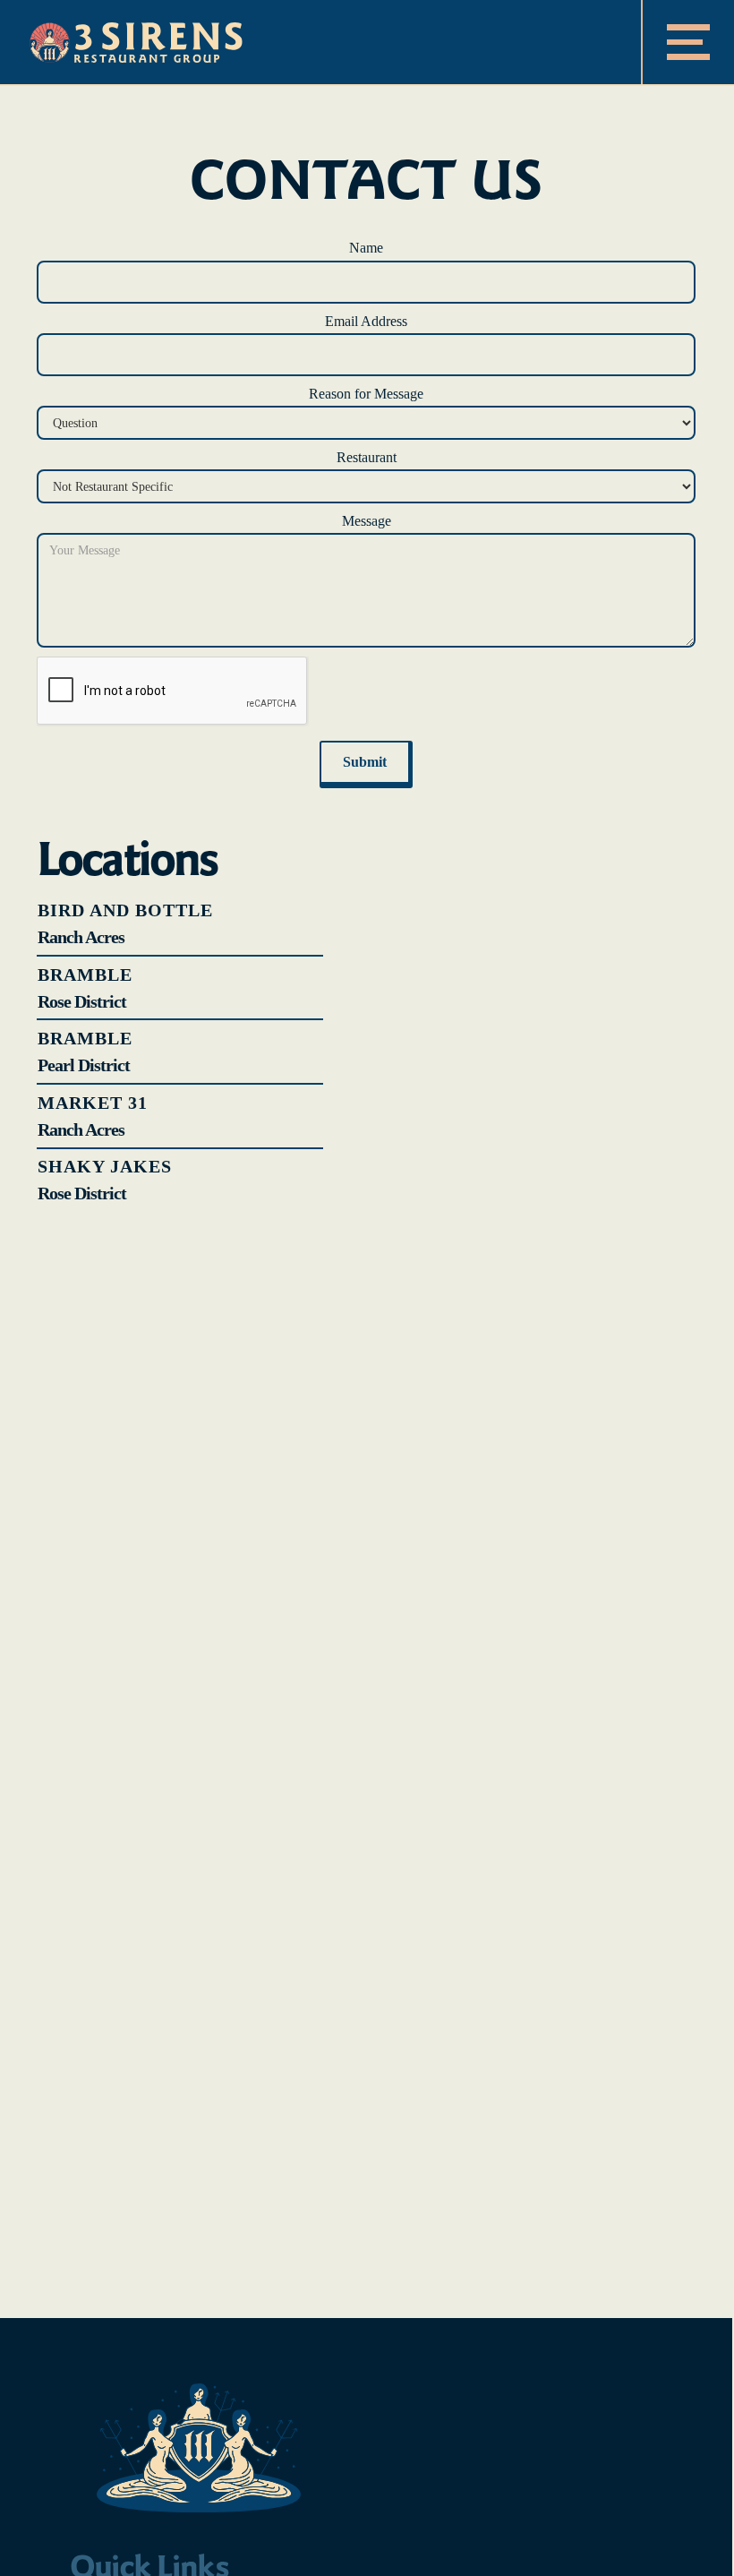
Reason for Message (366, 394)
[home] (136, 42)
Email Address (366, 321)
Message (367, 521)
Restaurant (367, 457)
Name (366, 248)
